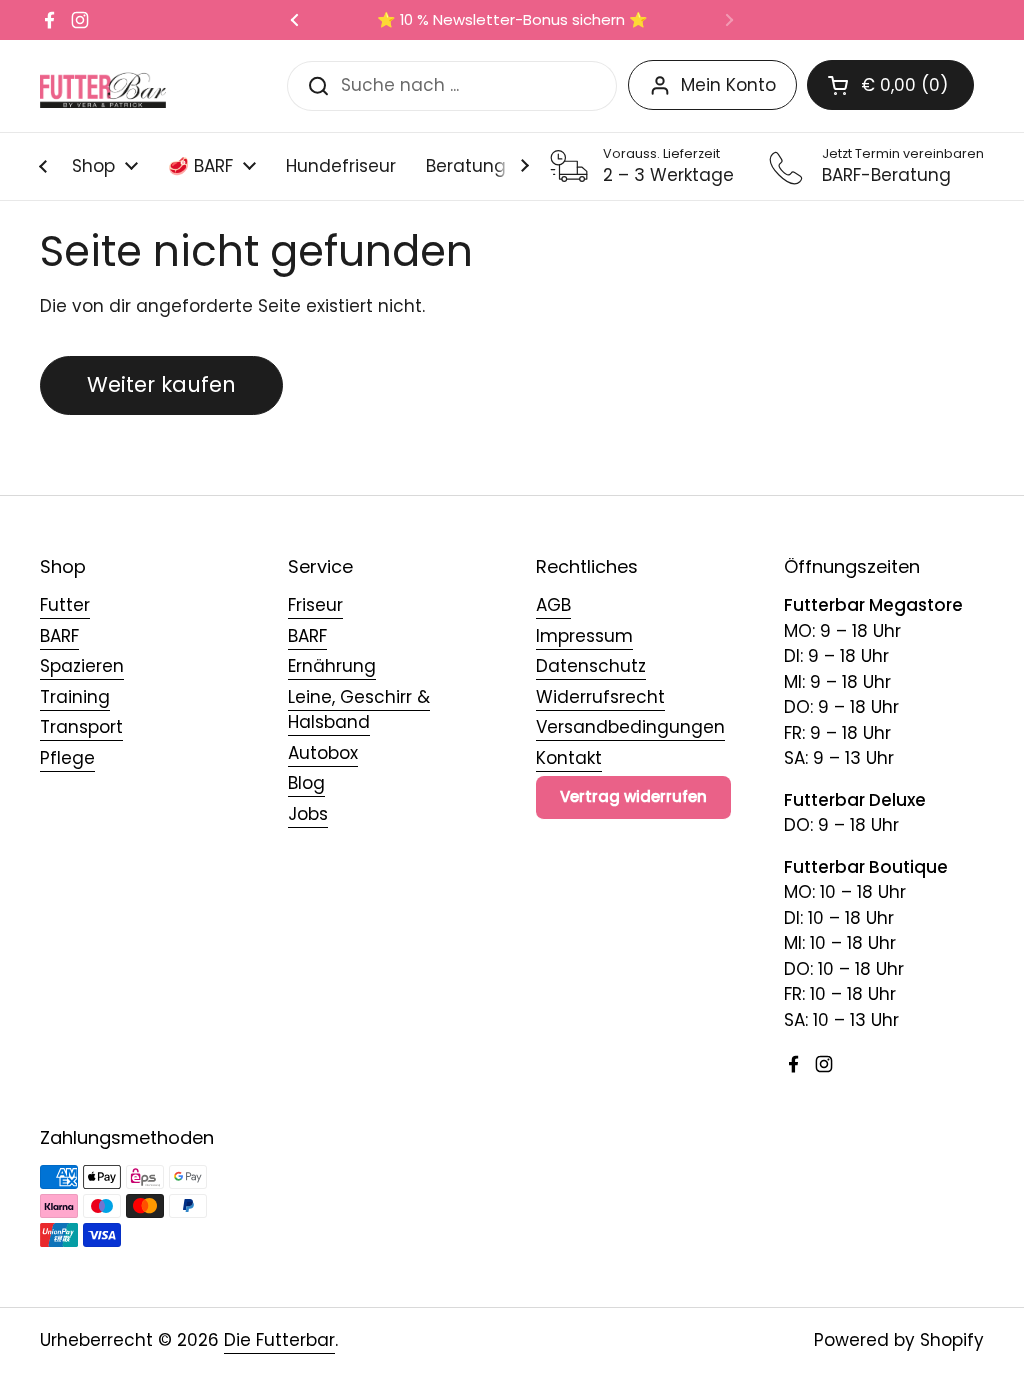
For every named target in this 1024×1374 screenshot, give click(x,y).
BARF (59, 636)
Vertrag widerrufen (633, 796)
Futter (65, 605)
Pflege (67, 758)
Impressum (584, 636)
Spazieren (82, 666)
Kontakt (569, 758)
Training (75, 697)
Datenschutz (591, 666)
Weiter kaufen (161, 384)
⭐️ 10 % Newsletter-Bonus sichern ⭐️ (512, 20)
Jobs (308, 814)
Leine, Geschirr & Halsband (359, 710)
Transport (81, 727)
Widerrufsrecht (600, 697)
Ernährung (332, 666)
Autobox (323, 753)
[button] (890, 85)
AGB (553, 605)
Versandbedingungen (630, 727)
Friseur (315, 605)
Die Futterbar (279, 1340)
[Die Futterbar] (103, 85)
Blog (306, 783)
